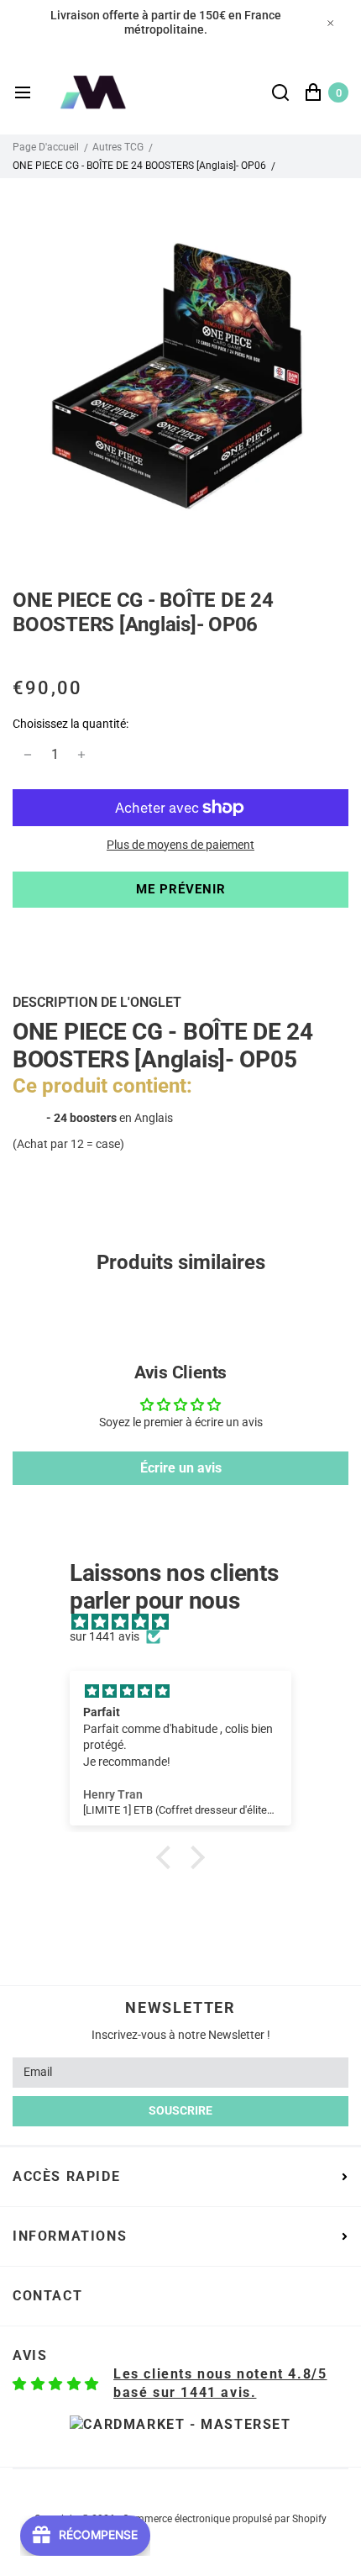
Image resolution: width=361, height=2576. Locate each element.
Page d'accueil (46, 147)
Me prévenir (181, 889)
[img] (189, 1623)
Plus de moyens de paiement (180, 845)
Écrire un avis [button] (181, 1468)
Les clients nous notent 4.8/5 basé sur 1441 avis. (220, 2383)
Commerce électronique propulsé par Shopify (225, 2519)
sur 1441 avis (105, 1636)
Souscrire (180, 2110)
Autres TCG (118, 147)
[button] (168, 1857)
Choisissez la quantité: (71, 724)
